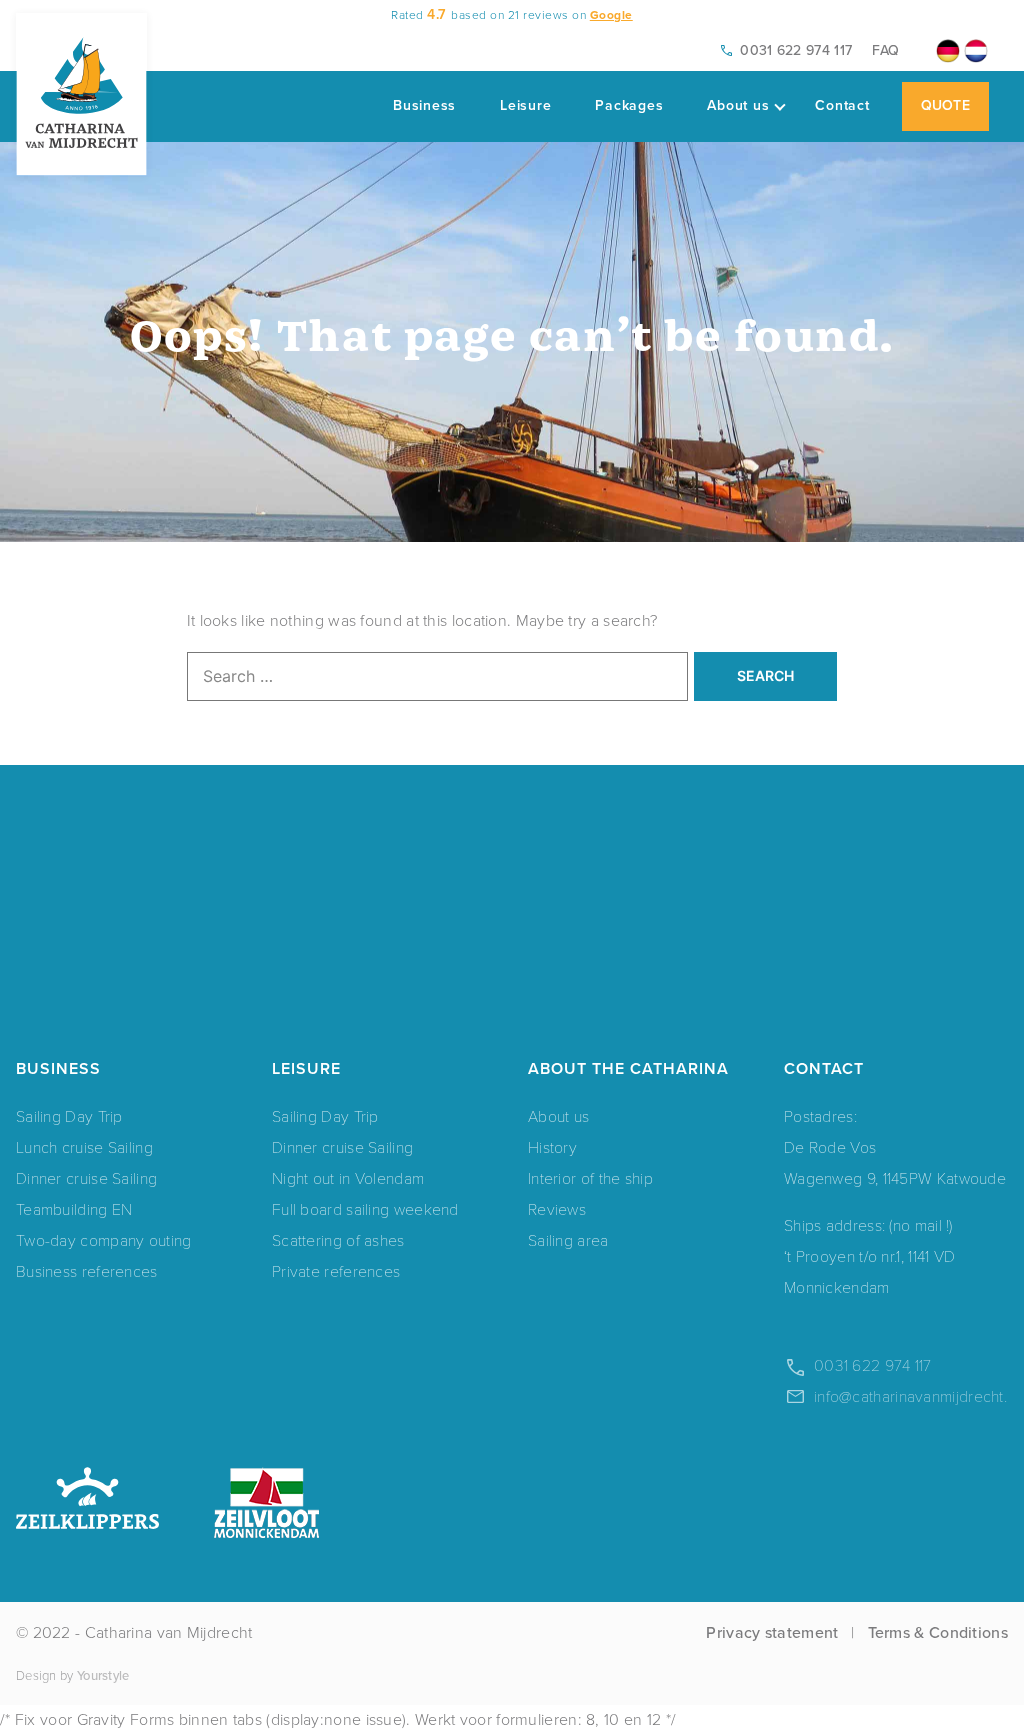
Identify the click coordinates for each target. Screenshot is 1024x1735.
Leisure (525, 105)
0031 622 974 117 (796, 50)
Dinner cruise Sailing (86, 1177)
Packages (629, 105)
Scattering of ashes (338, 1239)
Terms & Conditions (938, 1632)
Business (424, 105)
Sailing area (568, 1239)
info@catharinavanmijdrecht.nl (916, 1395)
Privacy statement (772, 1632)
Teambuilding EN (74, 1208)
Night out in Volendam (348, 1177)
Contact (842, 105)
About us (738, 105)
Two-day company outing (104, 1239)
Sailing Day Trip (69, 1115)
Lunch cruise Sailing (84, 1146)
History (552, 1146)
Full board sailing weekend (365, 1208)
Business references (87, 1270)
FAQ (885, 50)
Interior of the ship (590, 1177)
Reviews (557, 1208)
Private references (336, 1270)
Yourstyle (103, 1675)
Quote (946, 105)
